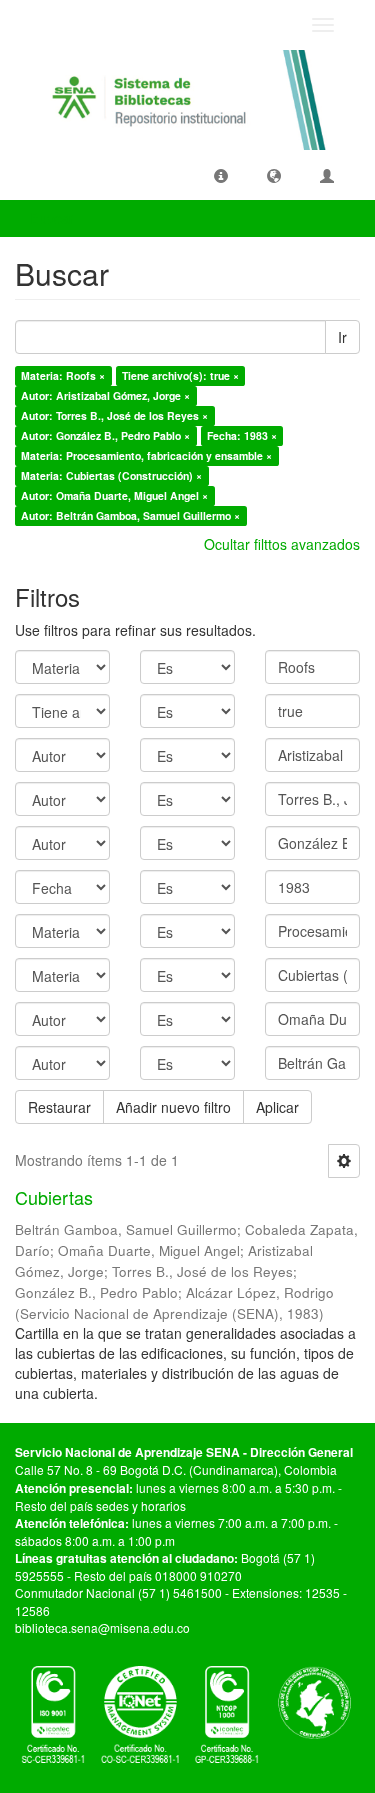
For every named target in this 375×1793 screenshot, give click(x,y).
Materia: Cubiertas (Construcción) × (111, 475)
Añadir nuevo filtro (173, 1107)
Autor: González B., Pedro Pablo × (105, 435)
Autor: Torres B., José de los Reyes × (114, 415)
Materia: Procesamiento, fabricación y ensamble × (146, 455)
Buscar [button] (54, 218)
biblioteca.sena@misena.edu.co (102, 1627)
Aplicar (277, 1107)
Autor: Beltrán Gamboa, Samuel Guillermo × (130, 515)
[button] (221, 175)
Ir (342, 337)
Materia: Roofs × (63, 375)
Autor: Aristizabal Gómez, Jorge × (105, 395)
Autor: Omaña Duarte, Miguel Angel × (114, 495)
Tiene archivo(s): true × (180, 375)
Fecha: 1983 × (242, 435)
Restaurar (59, 1107)
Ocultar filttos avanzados (282, 544)
